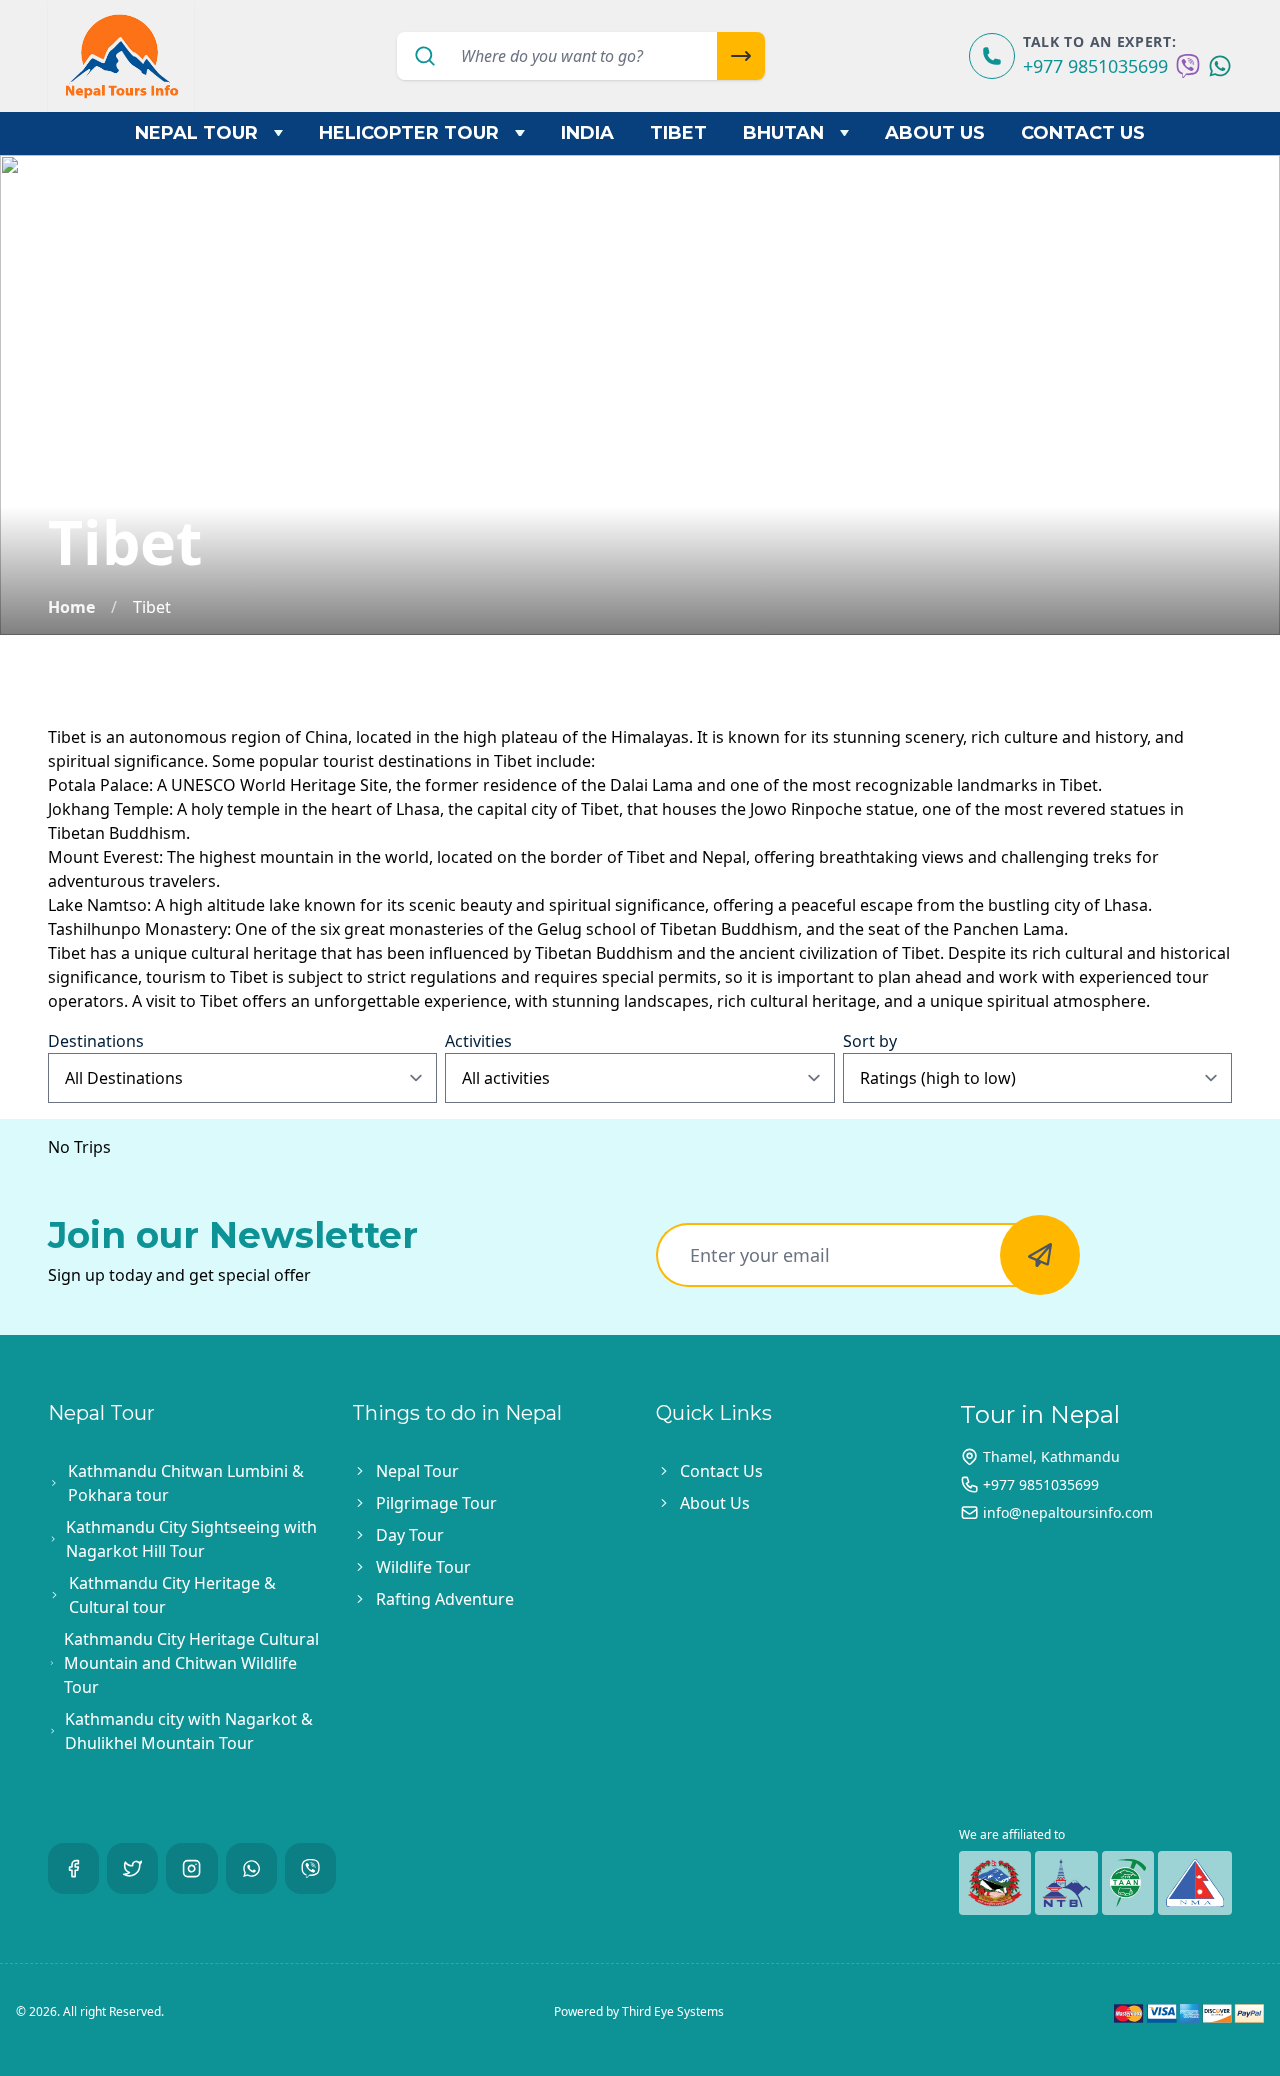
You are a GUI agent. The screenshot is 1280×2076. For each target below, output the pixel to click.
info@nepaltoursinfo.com (1068, 1512)
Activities (478, 1041)
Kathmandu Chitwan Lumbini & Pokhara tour (186, 1483)
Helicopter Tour (409, 133)
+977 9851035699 (1095, 66)
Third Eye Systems (673, 2011)
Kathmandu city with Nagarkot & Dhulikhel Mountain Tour (189, 1731)
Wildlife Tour (423, 1567)
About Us (935, 133)
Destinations (96, 1041)
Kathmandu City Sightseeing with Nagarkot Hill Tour (191, 1539)
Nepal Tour (196, 133)
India (587, 133)
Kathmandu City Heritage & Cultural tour (172, 1595)
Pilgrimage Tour (436, 1503)
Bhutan (783, 133)
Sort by (870, 1041)
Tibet (678, 133)
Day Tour (410, 1535)
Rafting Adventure (445, 1599)
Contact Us (1083, 133)
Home (71, 607)
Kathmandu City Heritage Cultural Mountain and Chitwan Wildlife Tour (191, 1663)
